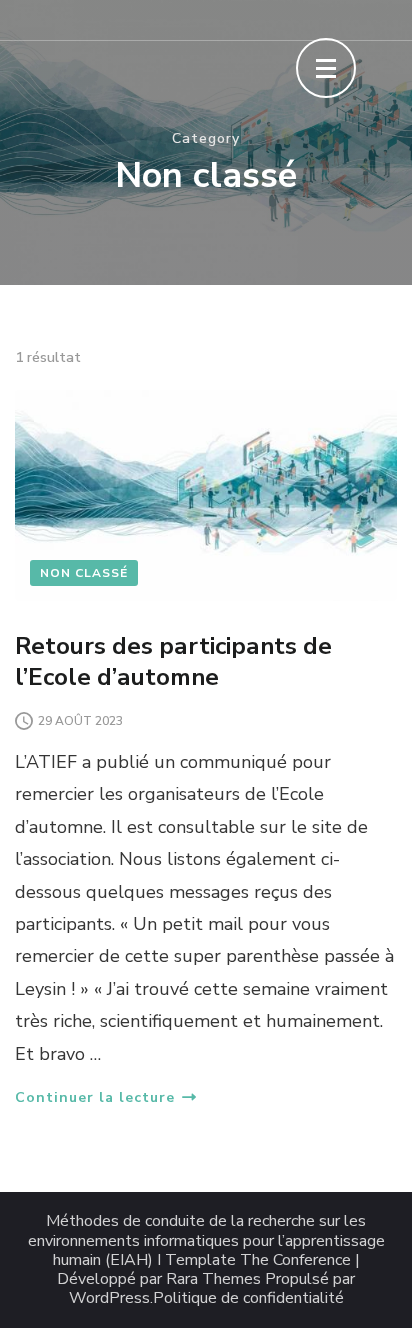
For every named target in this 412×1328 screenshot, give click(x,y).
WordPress (109, 1298)
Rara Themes (213, 1279)
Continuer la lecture (95, 1097)
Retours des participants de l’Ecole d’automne (173, 661)
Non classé (84, 573)
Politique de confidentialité (248, 1298)
